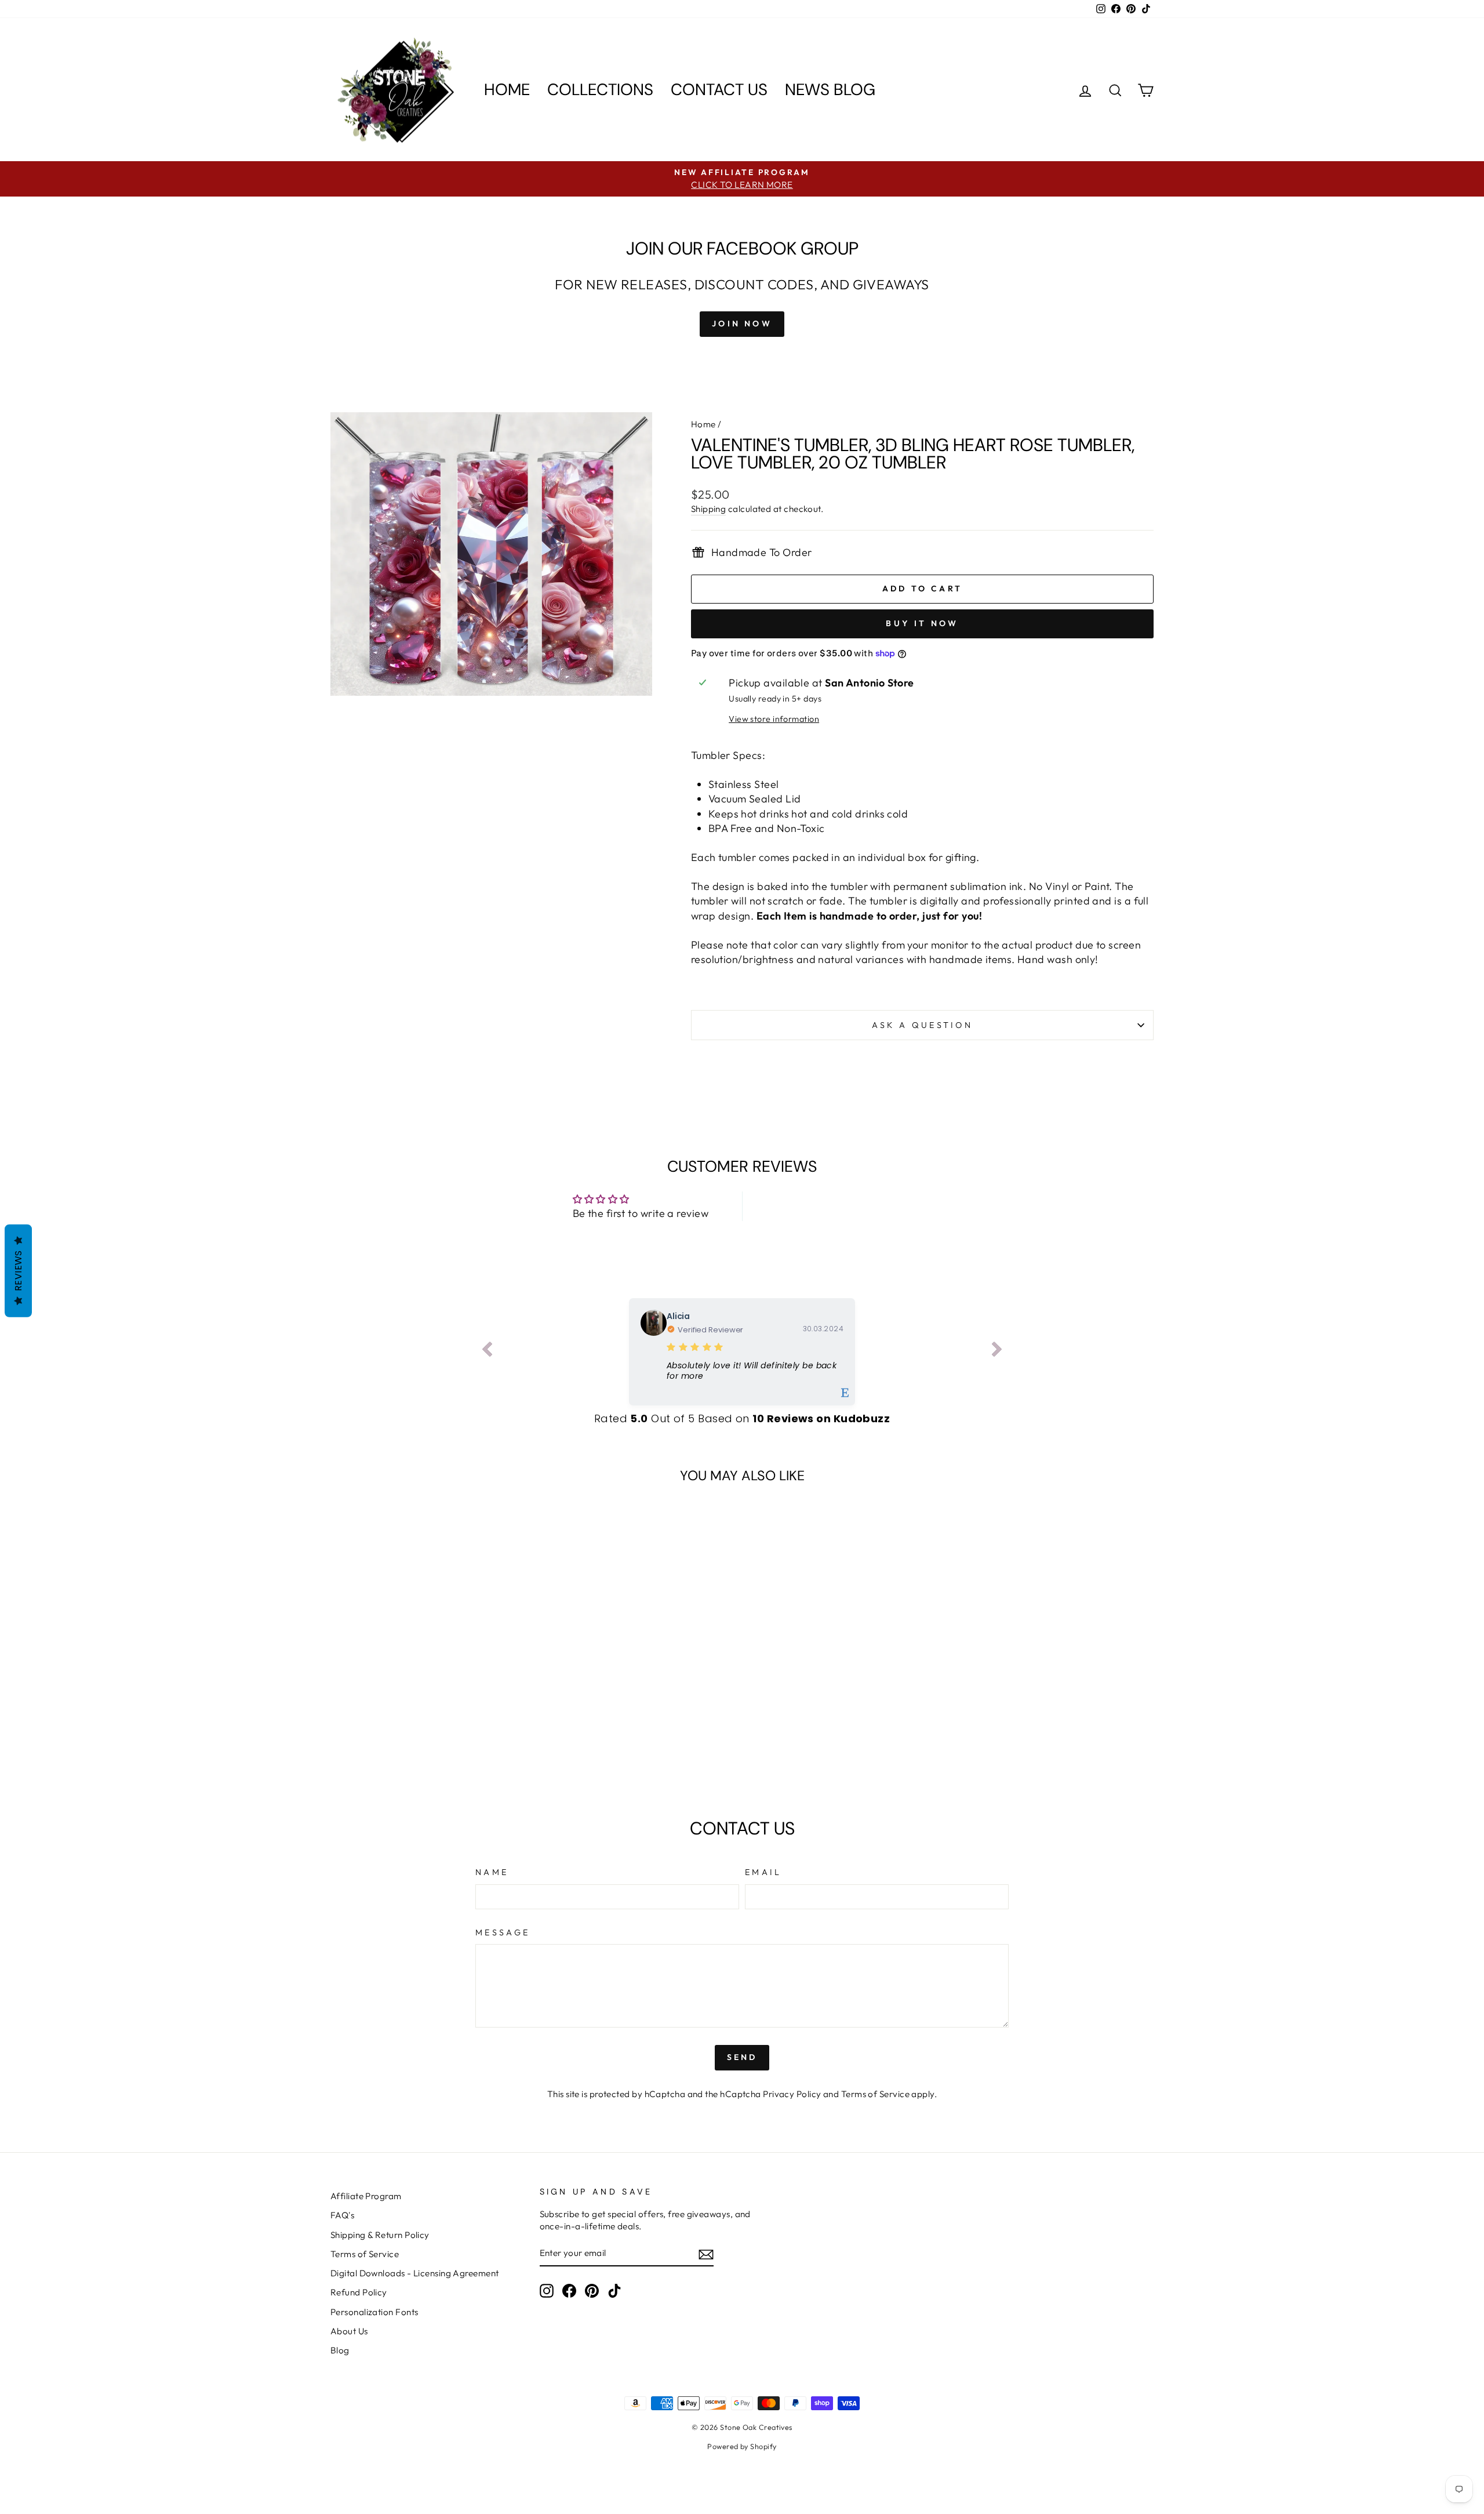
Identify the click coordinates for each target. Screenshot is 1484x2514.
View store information (774, 719)
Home (507, 90)
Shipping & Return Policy (380, 2235)
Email (763, 1872)
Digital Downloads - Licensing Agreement (415, 2273)
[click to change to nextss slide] (997, 1352)
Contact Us (719, 90)
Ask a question (922, 1025)
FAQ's (342, 2215)
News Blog (830, 90)
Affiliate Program (366, 2196)
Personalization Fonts (374, 2312)
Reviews (18, 1271)
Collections (600, 90)
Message (503, 1932)
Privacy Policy (792, 2094)
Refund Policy (359, 2292)
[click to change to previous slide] (487, 1352)
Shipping (709, 509)
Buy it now (922, 623)
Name (492, 1872)
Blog (340, 2350)
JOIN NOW (742, 324)
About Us (349, 2331)
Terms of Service (875, 2094)
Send (742, 2057)
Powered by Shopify (742, 2446)
